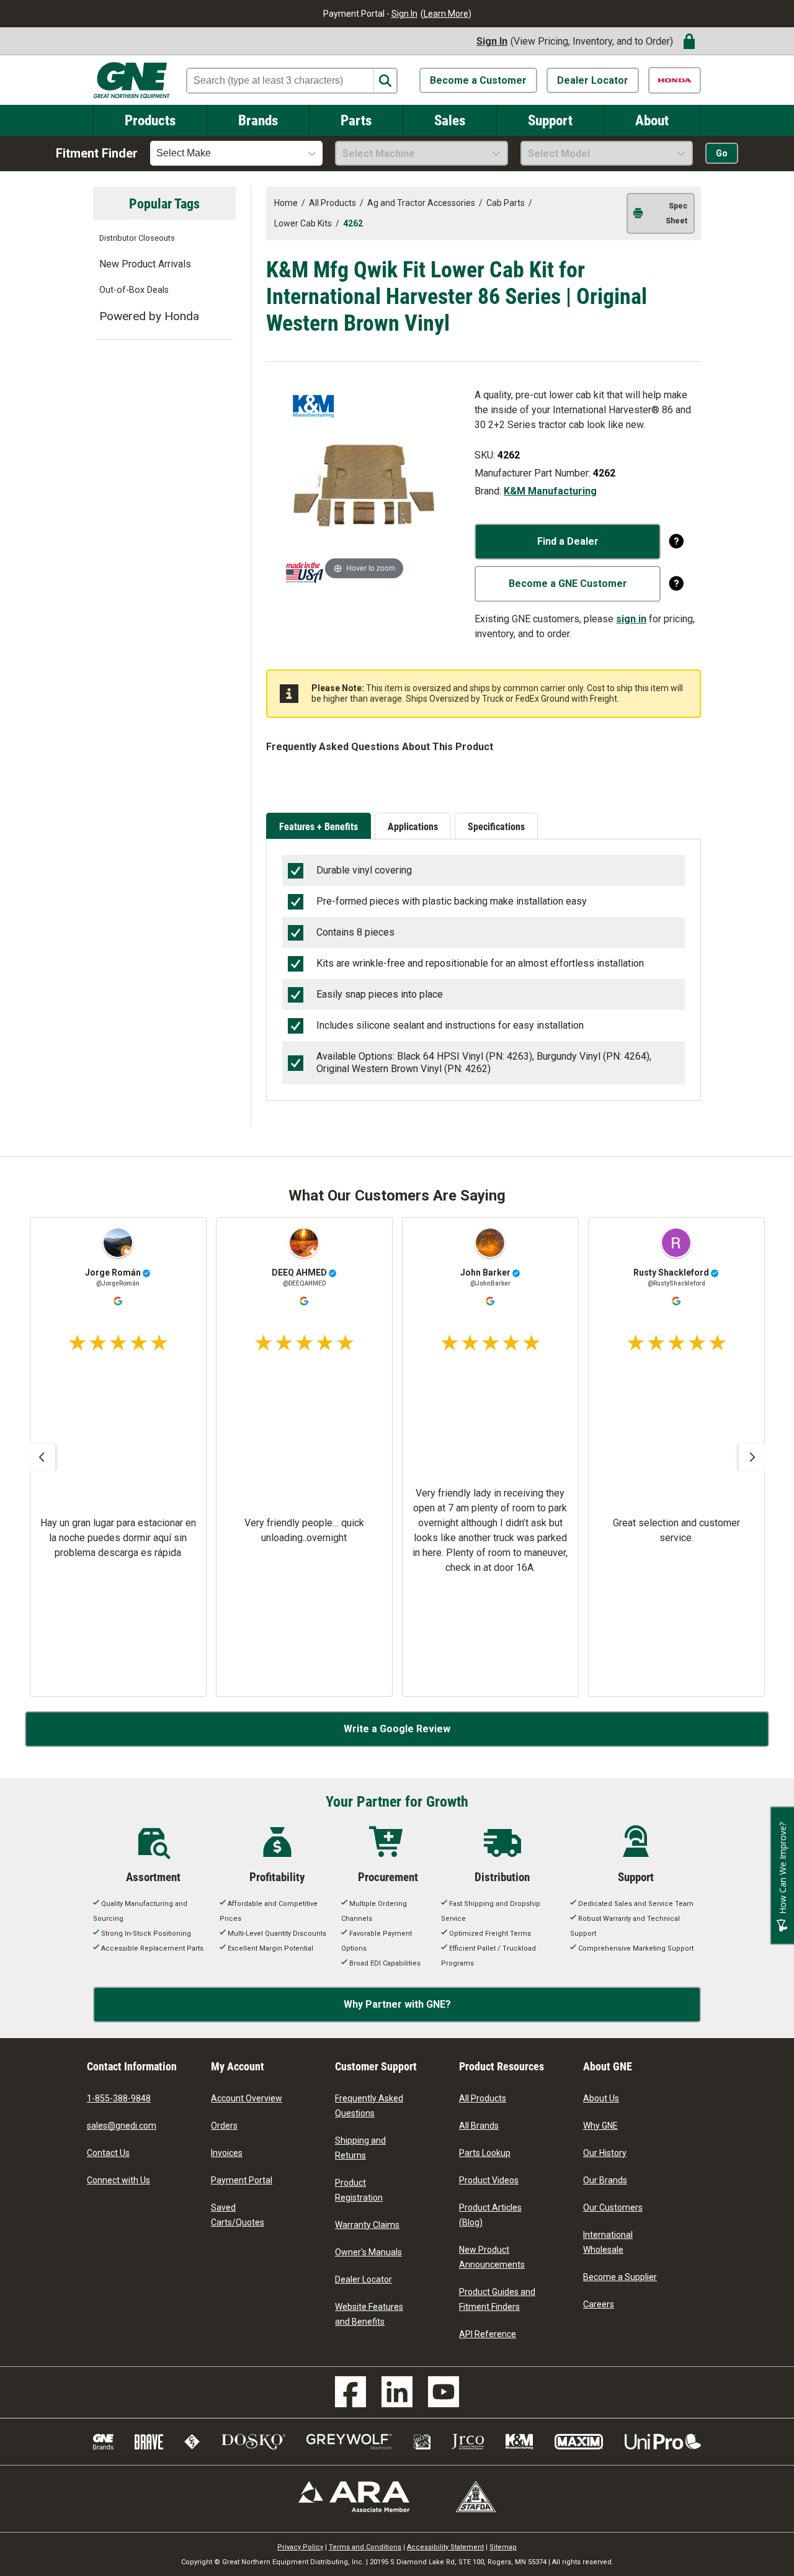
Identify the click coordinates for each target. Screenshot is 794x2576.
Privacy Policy (300, 2547)
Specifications (496, 826)
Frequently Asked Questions (369, 2106)
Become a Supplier (620, 2277)
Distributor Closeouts (137, 238)
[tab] (320, 827)
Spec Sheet (676, 213)
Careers (599, 2304)
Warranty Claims (367, 2225)
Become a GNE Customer (568, 584)
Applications (413, 826)
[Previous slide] (42, 1457)
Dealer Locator (593, 80)
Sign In (404, 14)
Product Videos (489, 2180)
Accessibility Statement (445, 2547)
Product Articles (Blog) (490, 2215)
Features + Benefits (319, 826)
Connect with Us (118, 2180)
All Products (483, 2098)
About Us (601, 2098)
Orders (224, 2126)
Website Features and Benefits (369, 2314)
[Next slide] (752, 1457)
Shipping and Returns (360, 2148)
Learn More (446, 14)
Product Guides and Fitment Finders (497, 2299)
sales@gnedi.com (122, 2126)
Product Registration (359, 2190)
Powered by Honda (149, 316)
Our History (605, 2153)
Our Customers (613, 2207)
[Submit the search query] (385, 81)
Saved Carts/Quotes (238, 2215)
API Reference (488, 2334)
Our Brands (605, 2180)
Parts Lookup (485, 2153)
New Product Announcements (492, 2257)
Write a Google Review (397, 1729)
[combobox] (236, 153)
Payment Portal (242, 2180)
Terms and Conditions (365, 2547)
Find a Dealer (568, 541)
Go (722, 153)
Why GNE (600, 2126)
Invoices (227, 2153)
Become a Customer (478, 80)
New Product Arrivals (145, 264)
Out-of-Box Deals (134, 290)
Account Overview (247, 2098)
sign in (631, 619)
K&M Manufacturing (550, 491)
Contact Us (108, 2153)
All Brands (479, 2126)
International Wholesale (608, 2242)
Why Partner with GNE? (397, 2004)
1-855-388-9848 (119, 2098)
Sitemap (503, 2547)
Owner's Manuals (368, 2252)
